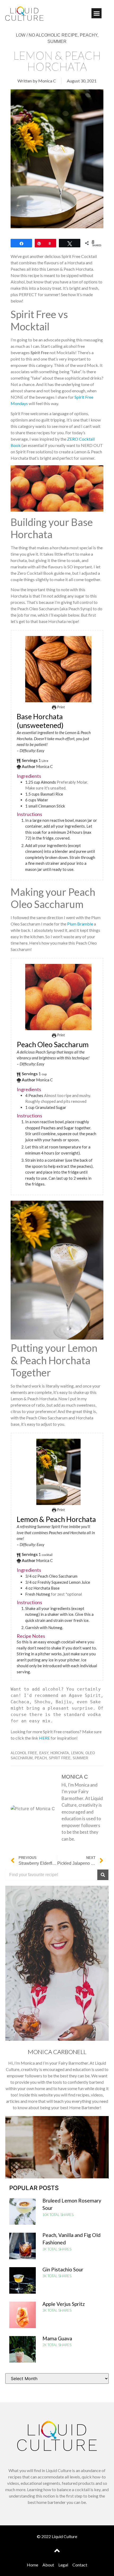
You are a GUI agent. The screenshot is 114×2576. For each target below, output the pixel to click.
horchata (60, 1753)
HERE (44, 1738)
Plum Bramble (80, 924)
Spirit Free (60, 1758)
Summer (80, 1758)
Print (60, 707)
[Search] (103, 1875)
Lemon (77, 1753)
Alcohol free (24, 1753)
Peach (41, 1758)
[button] (97, 13)
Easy (44, 1753)
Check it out (57, 2162)
